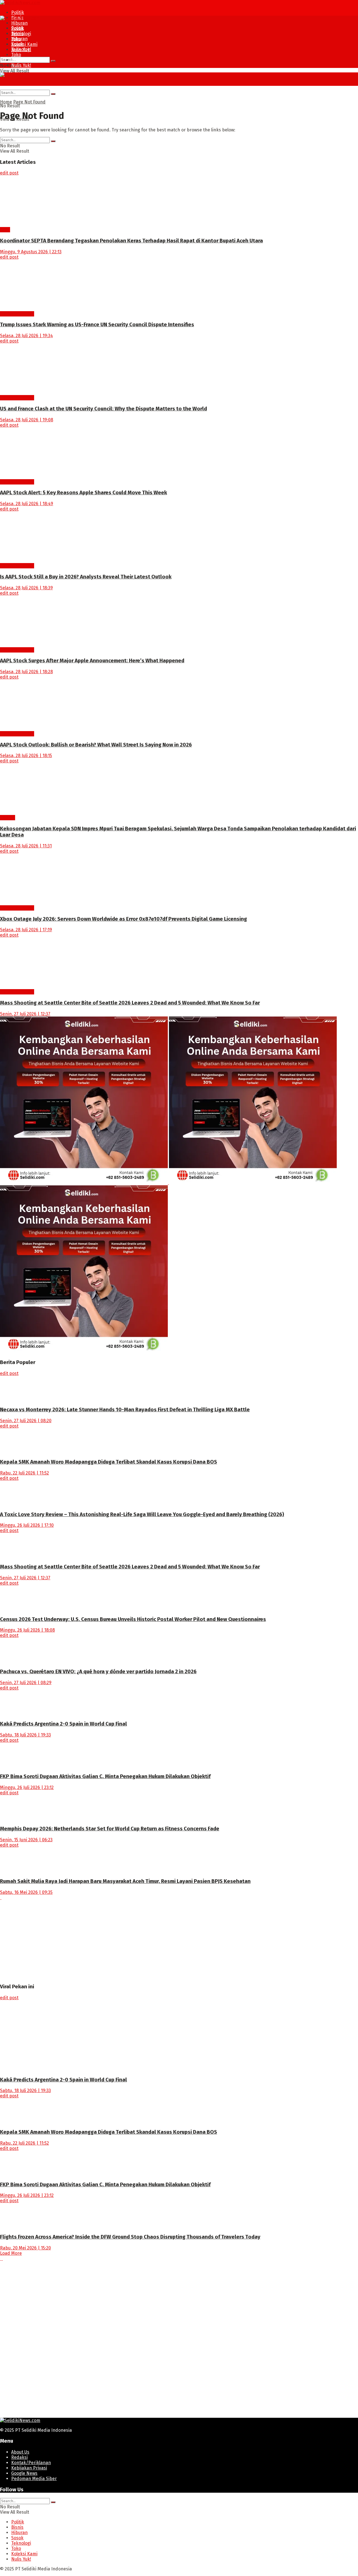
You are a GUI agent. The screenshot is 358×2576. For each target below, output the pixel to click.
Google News (24, 2473)
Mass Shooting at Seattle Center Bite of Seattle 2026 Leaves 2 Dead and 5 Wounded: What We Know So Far (130, 1003)
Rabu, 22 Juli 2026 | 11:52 (24, 1473)
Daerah (8, 818)
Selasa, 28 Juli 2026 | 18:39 (26, 588)
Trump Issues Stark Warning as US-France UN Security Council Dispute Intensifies (97, 325)
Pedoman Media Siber (34, 2479)
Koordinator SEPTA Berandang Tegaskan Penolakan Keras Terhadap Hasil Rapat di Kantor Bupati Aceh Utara (131, 241)
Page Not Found (29, 102)
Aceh (5, 230)
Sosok (17, 44)
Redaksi (19, 2457)
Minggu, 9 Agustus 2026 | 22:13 (31, 252)
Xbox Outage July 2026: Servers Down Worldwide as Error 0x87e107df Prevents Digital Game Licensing (123, 919)
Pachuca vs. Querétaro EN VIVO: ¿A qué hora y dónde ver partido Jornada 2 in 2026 (98, 1672)
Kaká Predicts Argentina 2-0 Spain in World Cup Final (63, 1724)
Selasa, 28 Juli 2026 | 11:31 (26, 846)
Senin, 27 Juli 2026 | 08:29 (26, 1683)
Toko (16, 55)
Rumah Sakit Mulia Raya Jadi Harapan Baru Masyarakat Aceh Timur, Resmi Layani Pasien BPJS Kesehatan (125, 1881)
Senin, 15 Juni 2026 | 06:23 (26, 1840)
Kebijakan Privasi (29, 2468)
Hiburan (19, 23)
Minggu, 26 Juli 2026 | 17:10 (27, 1525)
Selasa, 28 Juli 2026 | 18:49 (27, 504)
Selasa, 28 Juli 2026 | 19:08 (27, 420)
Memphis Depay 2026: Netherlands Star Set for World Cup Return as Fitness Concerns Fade (110, 1829)
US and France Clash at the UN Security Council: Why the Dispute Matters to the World (103, 409)
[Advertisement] (168, 1939)
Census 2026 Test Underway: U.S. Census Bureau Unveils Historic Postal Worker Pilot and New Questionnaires (133, 1619)
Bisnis (17, 33)
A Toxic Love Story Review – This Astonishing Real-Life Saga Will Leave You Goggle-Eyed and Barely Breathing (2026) (142, 1514)
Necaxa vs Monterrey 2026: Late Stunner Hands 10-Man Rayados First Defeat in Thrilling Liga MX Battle (125, 1410)
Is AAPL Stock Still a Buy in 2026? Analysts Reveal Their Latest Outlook (86, 577)
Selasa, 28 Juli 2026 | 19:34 (26, 336)
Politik (18, 12)
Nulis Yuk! (21, 65)
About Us (20, 2452)
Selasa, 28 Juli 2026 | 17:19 (26, 930)
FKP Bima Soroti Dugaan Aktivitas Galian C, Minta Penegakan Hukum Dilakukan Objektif (105, 1776)
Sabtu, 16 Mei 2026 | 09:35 (26, 1892)
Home (6, 102)
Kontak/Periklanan (31, 2463)
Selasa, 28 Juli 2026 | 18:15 (26, 756)
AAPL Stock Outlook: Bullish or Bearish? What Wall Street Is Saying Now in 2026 (96, 745)
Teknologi (21, 49)
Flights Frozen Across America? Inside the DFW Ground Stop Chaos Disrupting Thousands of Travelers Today (130, 2237)
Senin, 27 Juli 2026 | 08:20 (26, 1421)
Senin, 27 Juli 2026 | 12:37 (25, 1014)
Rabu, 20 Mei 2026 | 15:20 (25, 2248)
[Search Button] (53, 61)
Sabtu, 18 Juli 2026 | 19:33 (25, 1735)
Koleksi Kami (24, 44)
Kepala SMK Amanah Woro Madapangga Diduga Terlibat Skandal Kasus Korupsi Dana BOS (109, 1462)
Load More (11, 2253)
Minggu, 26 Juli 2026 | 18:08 (27, 1630)
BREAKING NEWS (17, 314)
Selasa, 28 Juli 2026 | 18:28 (26, 672)
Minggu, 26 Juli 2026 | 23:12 (27, 1787)
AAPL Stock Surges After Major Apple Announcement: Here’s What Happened (92, 661)
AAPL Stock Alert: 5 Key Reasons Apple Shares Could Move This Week (83, 493)
